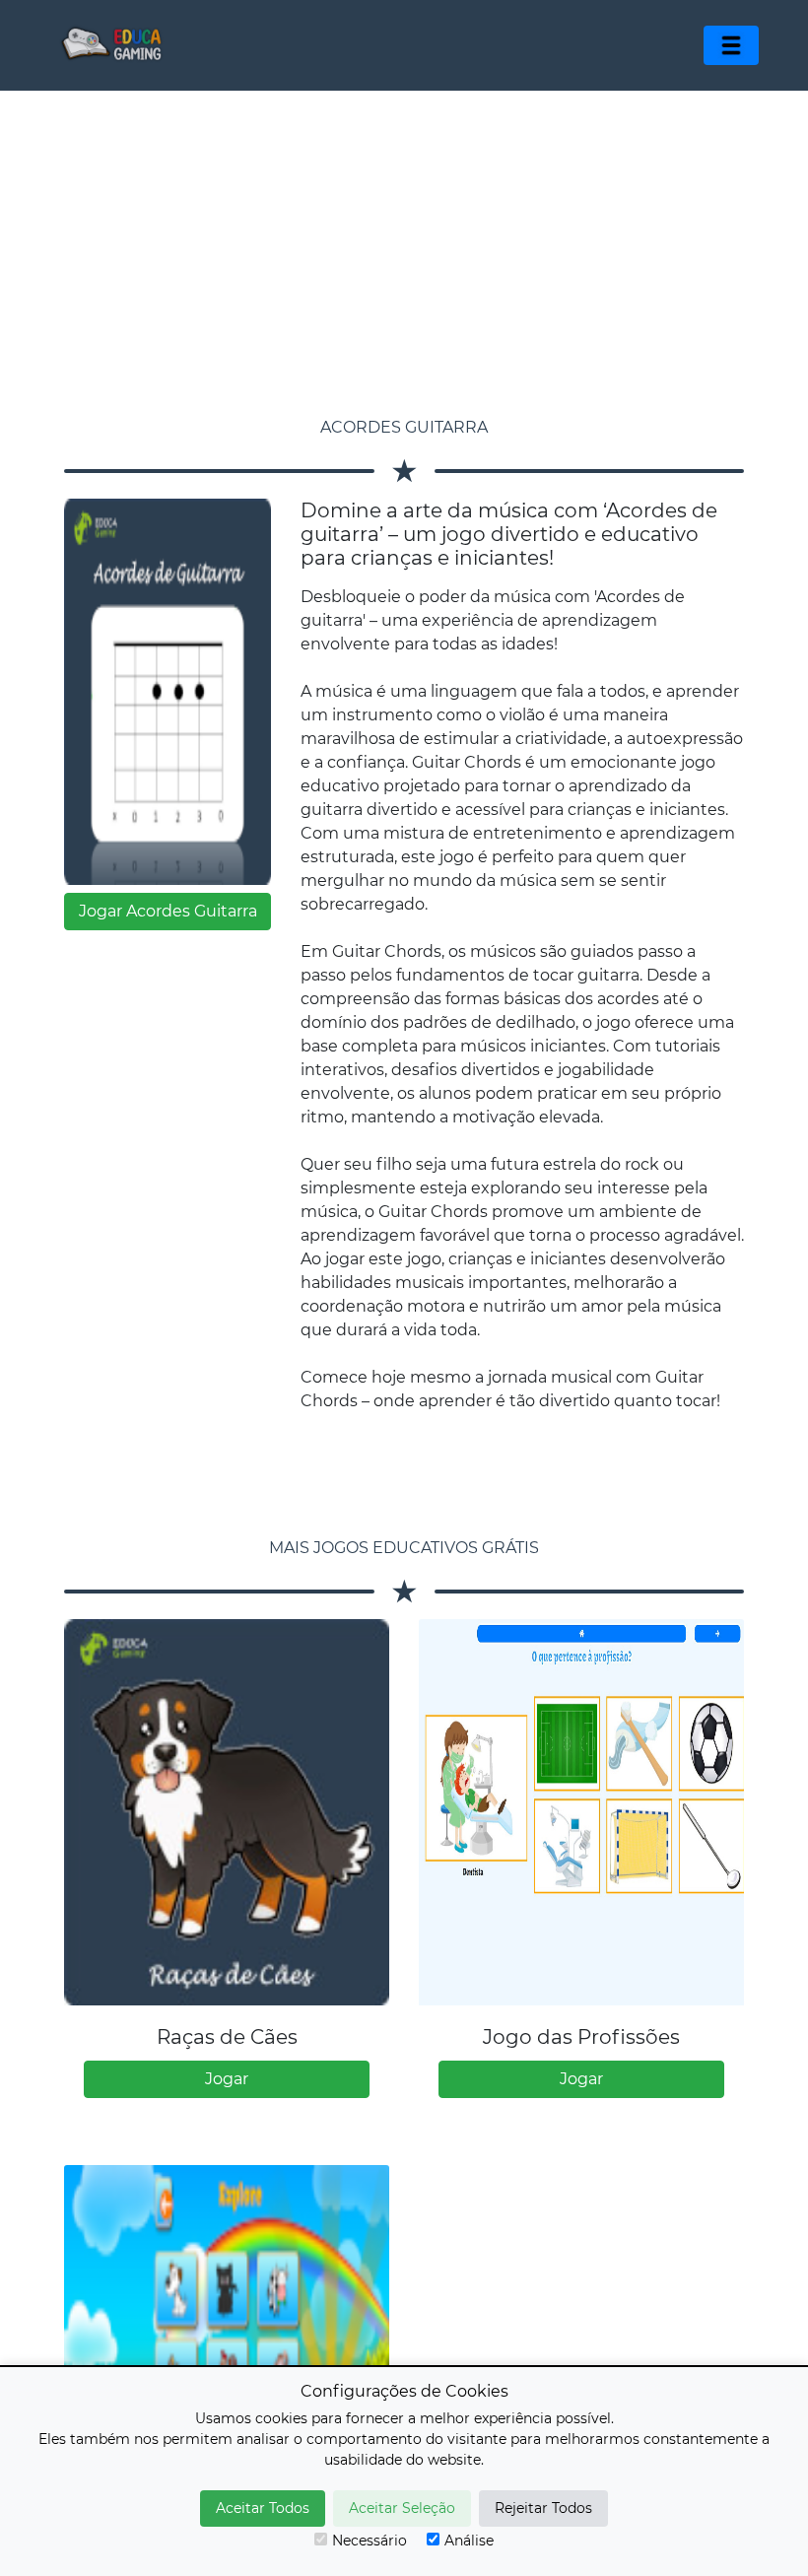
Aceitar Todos (263, 2508)
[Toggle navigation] (731, 45)
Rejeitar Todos (543, 2508)
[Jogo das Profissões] (581, 1812)
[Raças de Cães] (227, 1812)
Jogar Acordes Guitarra (168, 911)
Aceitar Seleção (402, 2508)
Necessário (370, 2541)
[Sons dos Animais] (227, 2358)
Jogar (227, 2079)
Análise (469, 2541)
